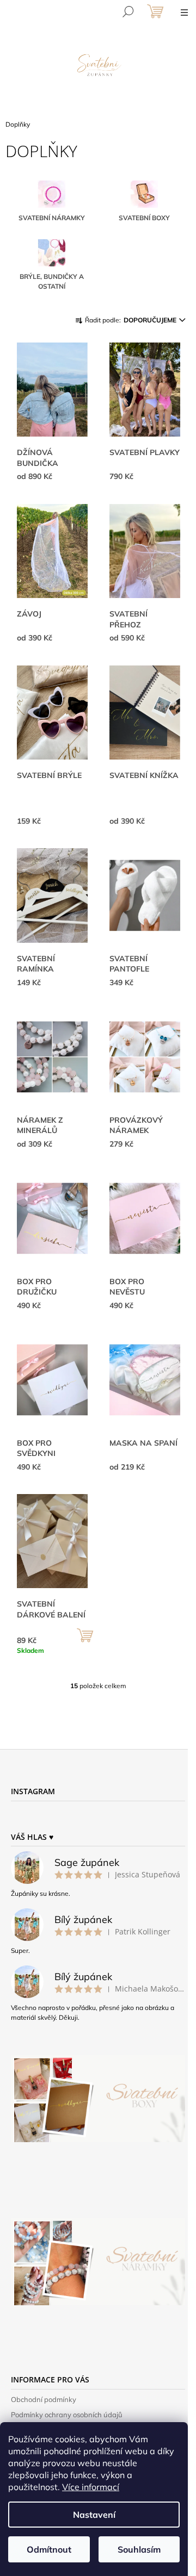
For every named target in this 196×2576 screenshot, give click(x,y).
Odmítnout (49, 2549)
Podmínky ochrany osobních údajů (67, 2415)
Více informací (91, 2487)
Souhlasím (139, 2549)
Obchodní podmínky (44, 2399)
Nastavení (94, 2515)
